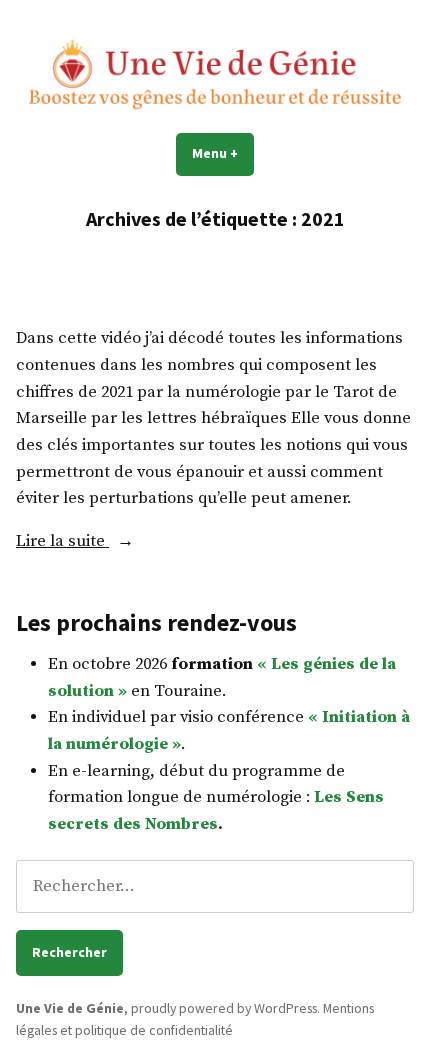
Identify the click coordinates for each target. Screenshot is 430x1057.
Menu (223, 153)
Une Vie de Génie (70, 1008)
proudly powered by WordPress (224, 1008)
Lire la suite (62, 541)
